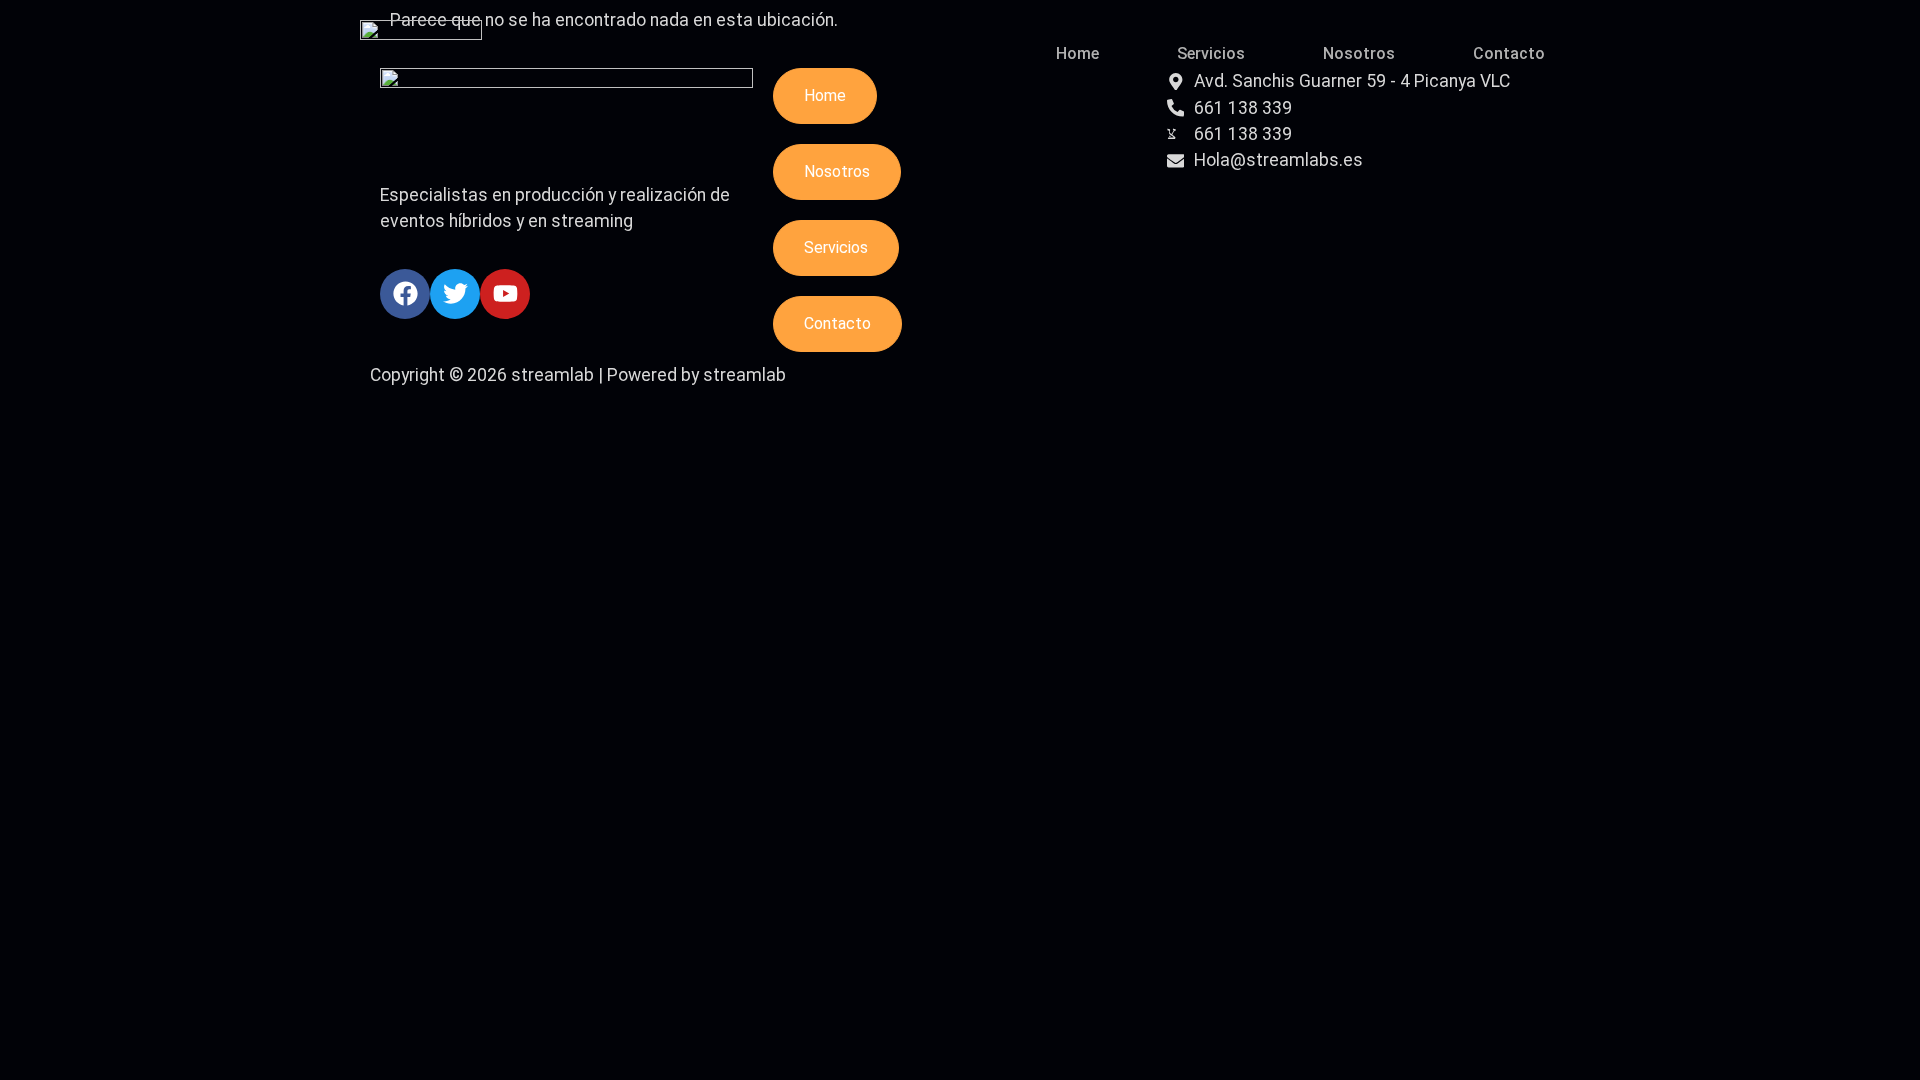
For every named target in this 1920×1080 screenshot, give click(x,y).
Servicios (1211, 53)
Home (1077, 53)
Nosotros (1359, 53)
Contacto (1509, 53)
